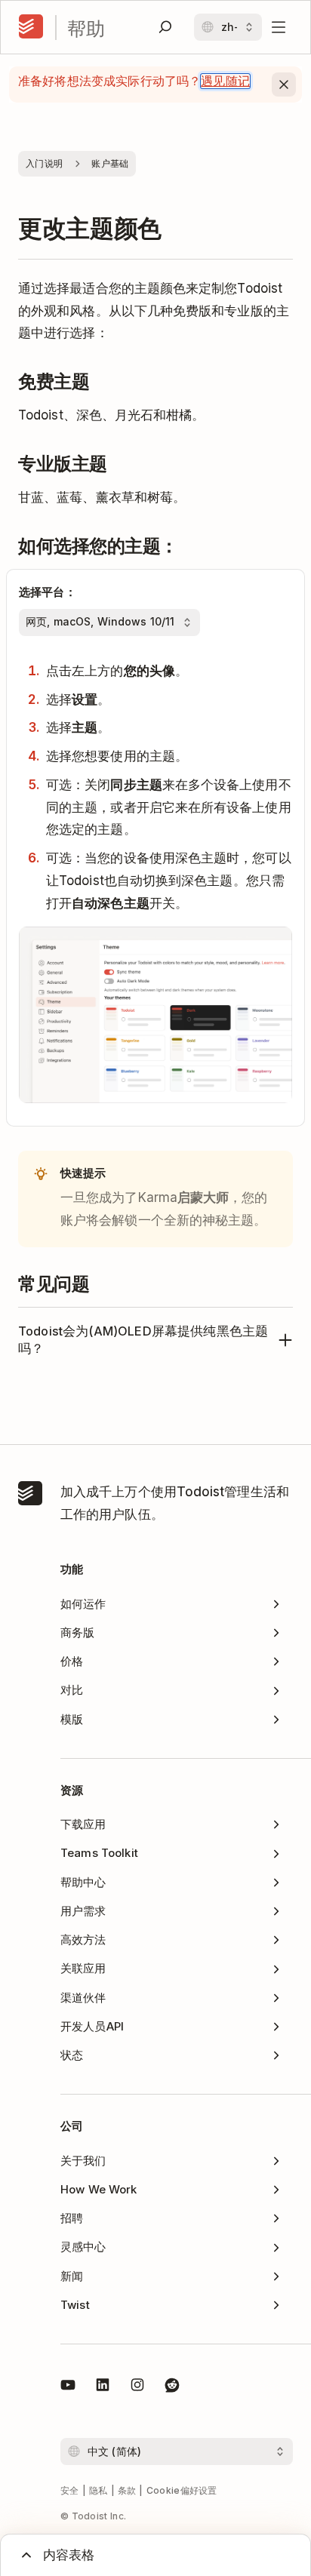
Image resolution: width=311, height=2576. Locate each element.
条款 (127, 2490)
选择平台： (48, 592)
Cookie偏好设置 (182, 2490)
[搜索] (165, 27)
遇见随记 (225, 81)
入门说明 (44, 163)
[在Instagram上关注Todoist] (137, 2387)
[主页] (31, 27)
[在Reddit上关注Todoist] (172, 2387)
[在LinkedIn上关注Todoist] (103, 2387)
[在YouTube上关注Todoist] (68, 2387)
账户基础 (110, 163)
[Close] (284, 85)
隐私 (99, 2490)
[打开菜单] (279, 27)
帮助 (86, 28)
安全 (70, 2490)
